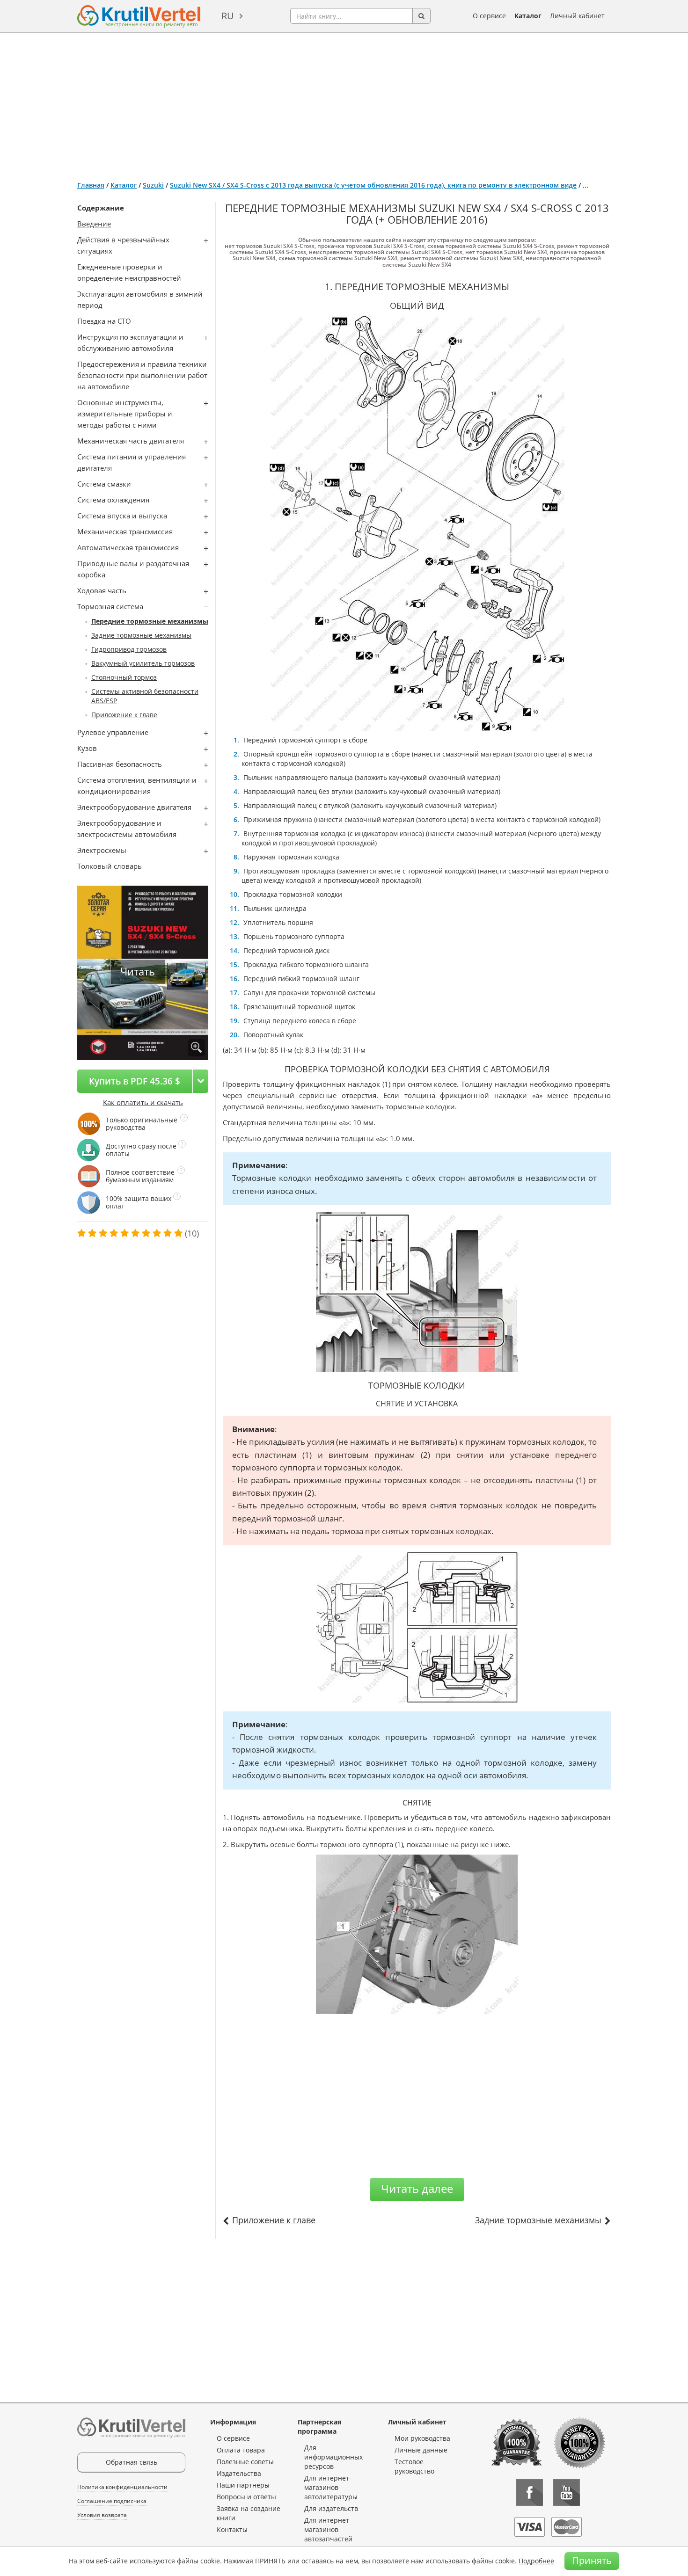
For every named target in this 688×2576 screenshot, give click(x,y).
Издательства (239, 2473)
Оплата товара (241, 2450)
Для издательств (331, 2508)
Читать (138, 971)
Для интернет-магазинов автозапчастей (328, 2529)
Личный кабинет (577, 16)
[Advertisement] (344, 103)
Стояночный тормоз (124, 677)
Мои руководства (422, 2438)
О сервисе (489, 16)
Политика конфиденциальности (122, 2487)
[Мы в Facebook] (530, 2492)
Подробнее (536, 2561)
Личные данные (421, 2450)
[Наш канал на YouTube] (567, 2492)
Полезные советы (245, 2462)
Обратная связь (132, 2462)
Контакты (232, 2529)
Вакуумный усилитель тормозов (143, 663)
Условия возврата (102, 2515)
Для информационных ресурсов (333, 2457)
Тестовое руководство (414, 2466)
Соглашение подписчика (112, 2501)
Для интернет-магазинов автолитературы (331, 2487)
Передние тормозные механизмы (150, 621)
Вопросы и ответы (246, 2497)
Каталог (528, 16)
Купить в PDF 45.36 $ (135, 1081)
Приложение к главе (124, 715)
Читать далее (417, 2188)
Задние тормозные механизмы (141, 635)
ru (228, 16)
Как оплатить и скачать (143, 1102)
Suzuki (153, 185)
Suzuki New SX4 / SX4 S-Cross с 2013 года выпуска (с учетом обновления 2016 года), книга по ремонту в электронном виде (373, 185)
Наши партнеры (243, 2485)
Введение (94, 224)
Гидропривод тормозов (129, 649)
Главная (91, 185)
